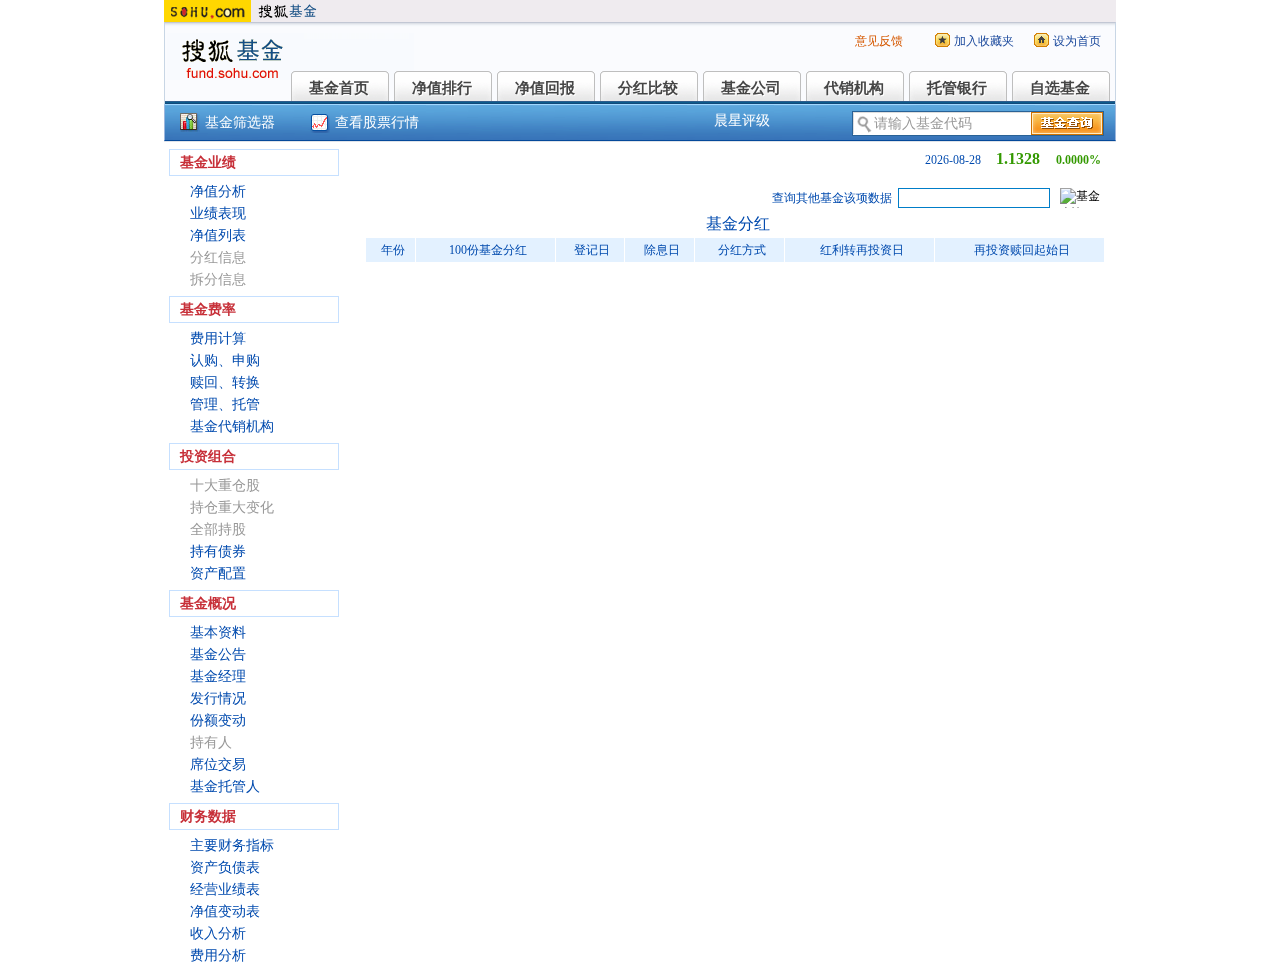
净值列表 (218, 235)
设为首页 (1077, 41)
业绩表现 (218, 213)
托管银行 (957, 88)
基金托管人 (225, 786)
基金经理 (218, 676)
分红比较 (648, 88)
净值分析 (218, 191)
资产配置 (218, 573)
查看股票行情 (377, 122)
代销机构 (854, 88)
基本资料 (218, 632)
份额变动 (218, 720)
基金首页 (339, 88)
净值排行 (442, 88)
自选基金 (1060, 88)
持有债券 (218, 551)
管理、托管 (225, 404)
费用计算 (218, 338)
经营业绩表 (225, 889)
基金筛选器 (240, 122)
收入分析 (218, 933)
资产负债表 (225, 867)
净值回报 (545, 88)
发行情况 (218, 698)
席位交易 (218, 764)
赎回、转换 (225, 382)
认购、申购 (225, 360)
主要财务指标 (232, 845)
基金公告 (218, 654)
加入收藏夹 (984, 41)
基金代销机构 (232, 426)
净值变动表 (225, 911)
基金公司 (751, 88)
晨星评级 (742, 120)
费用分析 (218, 955)
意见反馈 (879, 41)
